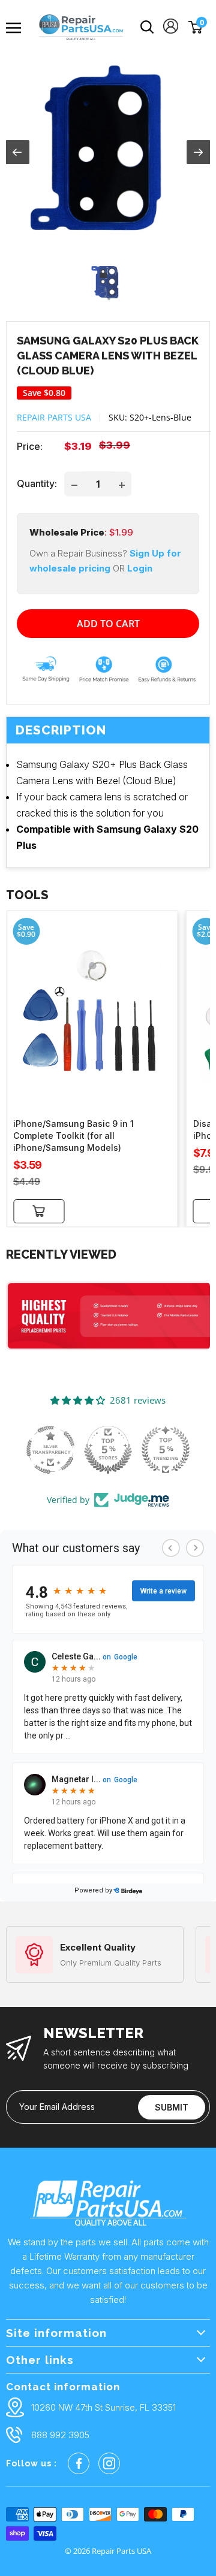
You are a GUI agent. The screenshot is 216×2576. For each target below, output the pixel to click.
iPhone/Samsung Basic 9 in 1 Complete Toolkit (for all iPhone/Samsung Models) (73, 1136)
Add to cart (108, 624)
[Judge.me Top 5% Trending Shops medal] (166, 1450)
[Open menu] (18, 28)
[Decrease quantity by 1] (74, 484)
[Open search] (147, 27)
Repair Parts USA (54, 417)
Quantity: (37, 483)
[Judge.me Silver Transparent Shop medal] (50, 1450)
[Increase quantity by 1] (122, 484)
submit (172, 2107)
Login (140, 568)
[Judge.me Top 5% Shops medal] (108, 1450)
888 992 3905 (60, 2435)
